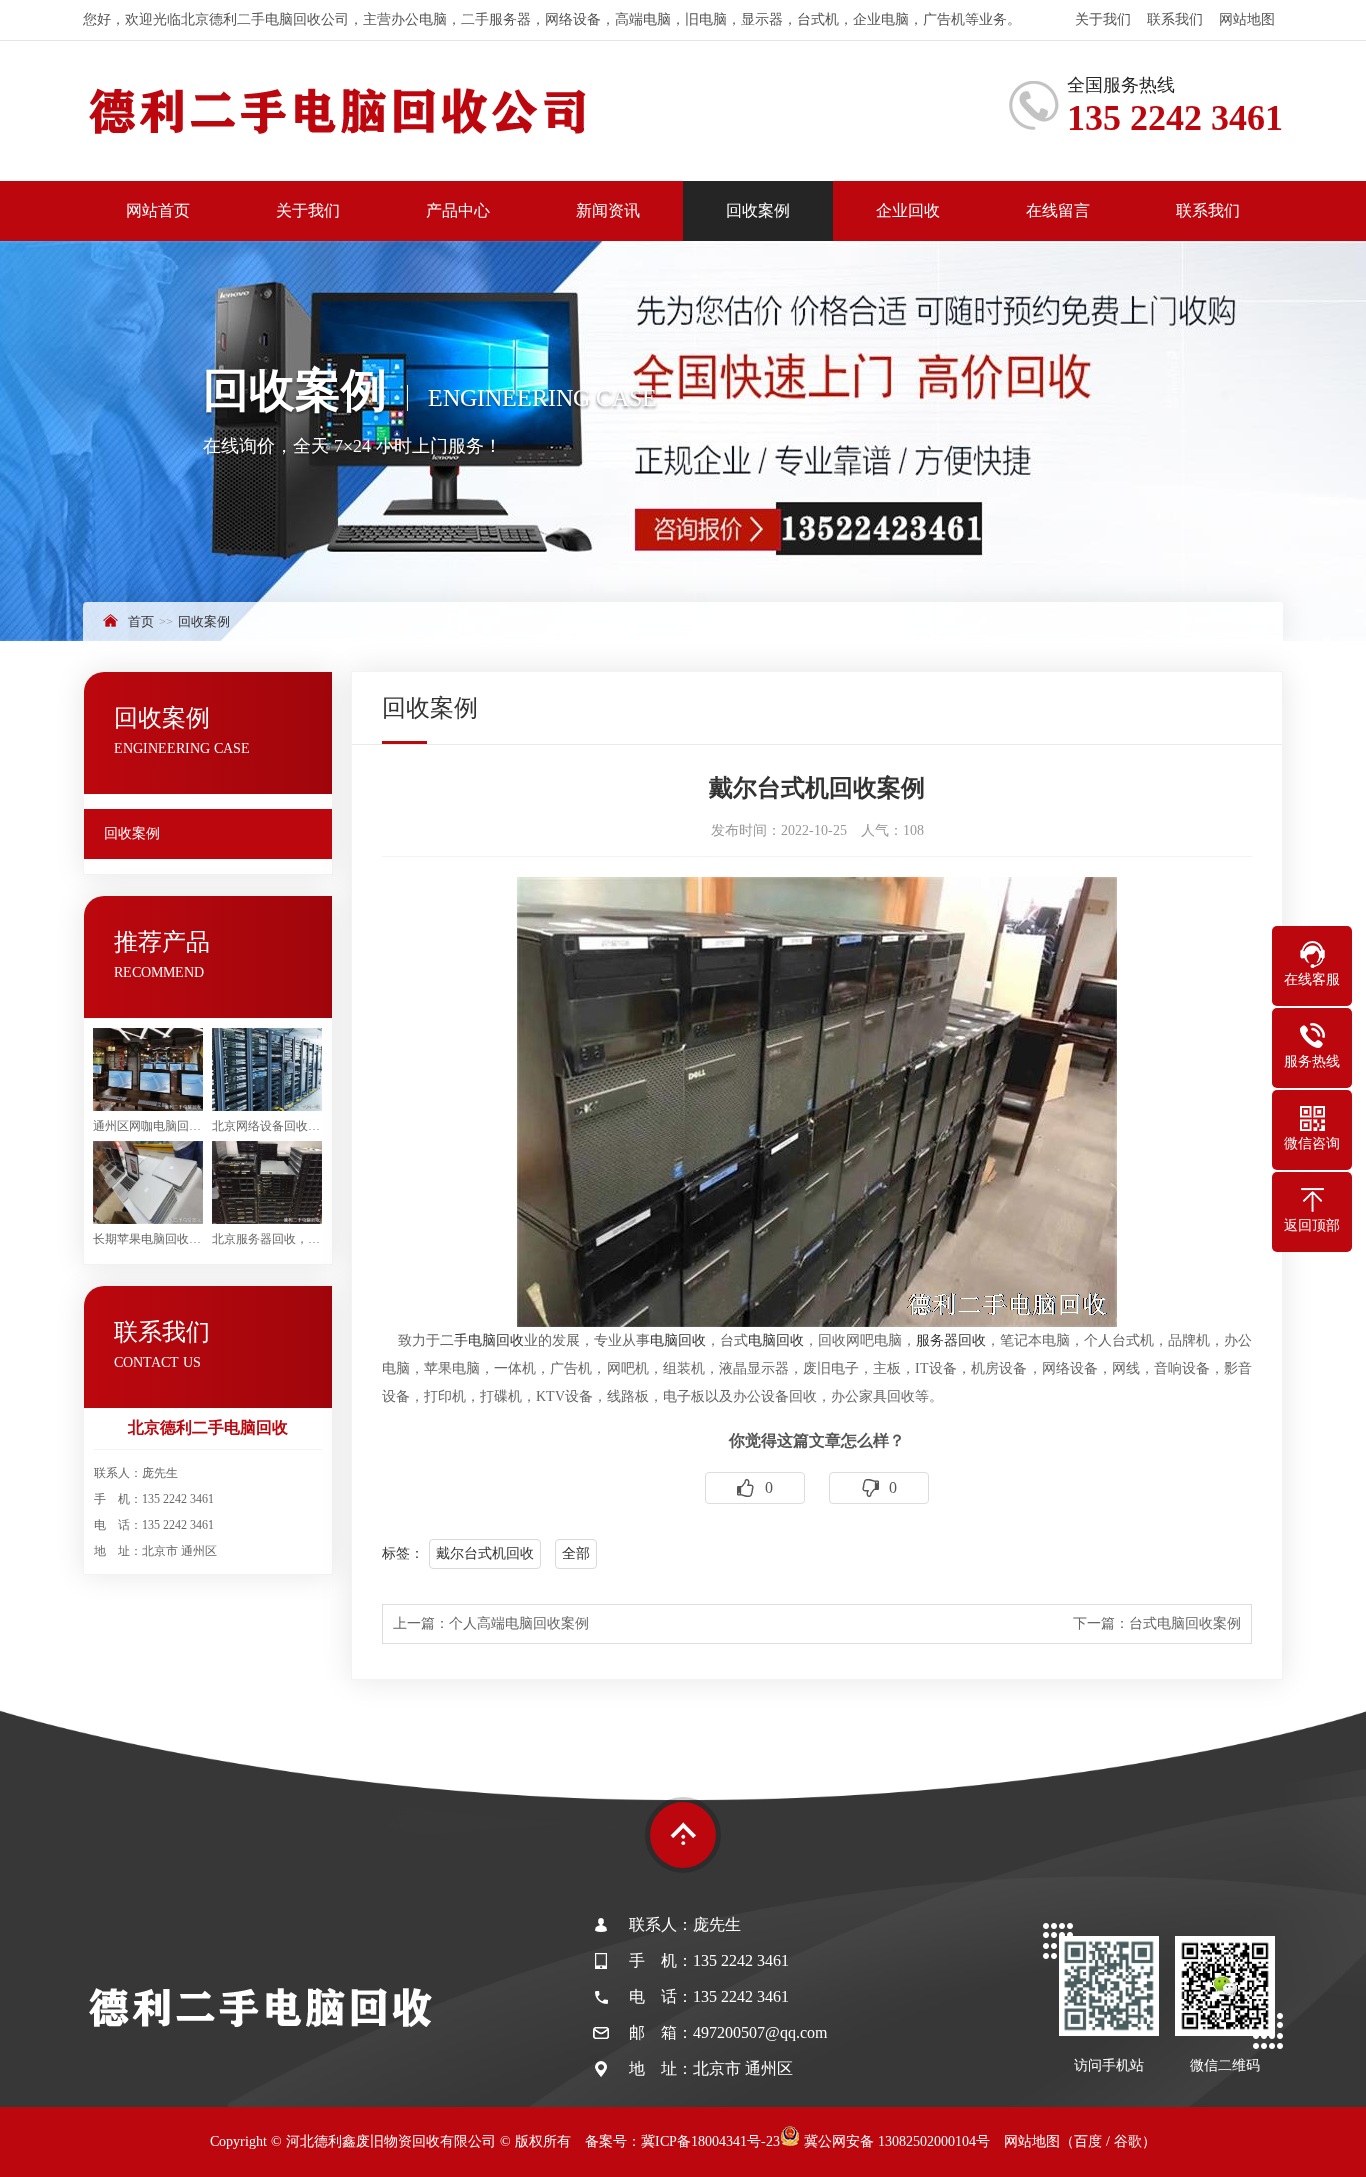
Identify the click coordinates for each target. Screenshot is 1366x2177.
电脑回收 (678, 1340)
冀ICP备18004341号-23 (710, 2141)
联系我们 (1175, 19)
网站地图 (1247, 19)
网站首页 (158, 210)
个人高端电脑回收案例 (519, 1623)
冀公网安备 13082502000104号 (895, 2141)
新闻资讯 (608, 210)
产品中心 (458, 210)
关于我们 (1103, 19)
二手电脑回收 (482, 1340)
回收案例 (758, 210)
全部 (576, 1553)
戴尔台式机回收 (485, 1553)
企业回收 (908, 210)
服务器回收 (951, 1340)
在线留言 (1058, 210)
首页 (141, 621)
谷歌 (1128, 2141)
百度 (1088, 2141)
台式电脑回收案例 (1185, 1623)
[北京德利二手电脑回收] (338, 111)
